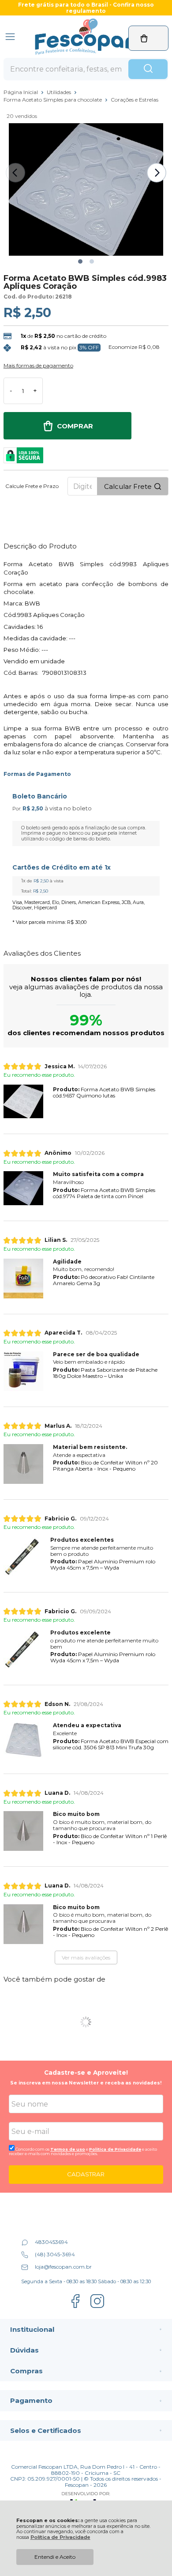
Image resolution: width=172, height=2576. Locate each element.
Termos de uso (68, 2149)
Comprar (75, 426)
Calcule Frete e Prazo (32, 486)
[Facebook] (75, 2307)
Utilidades (60, 92)
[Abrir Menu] (10, 37)
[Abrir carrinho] (148, 38)
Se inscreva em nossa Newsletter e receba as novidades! (86, 2083)
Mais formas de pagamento (38, 366)
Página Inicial (21, 92)
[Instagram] (97, 2307)
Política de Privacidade (60, 2537)
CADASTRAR (86, 2174)
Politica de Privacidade (115, 2149)
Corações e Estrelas (135, 100)
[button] (80, 261)
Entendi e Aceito (55, 2557)
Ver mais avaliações (86, 1958)
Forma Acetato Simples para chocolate (53, 100)
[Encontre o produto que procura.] (148, 69)
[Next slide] (157, 173)
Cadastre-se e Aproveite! (86, 2073)
